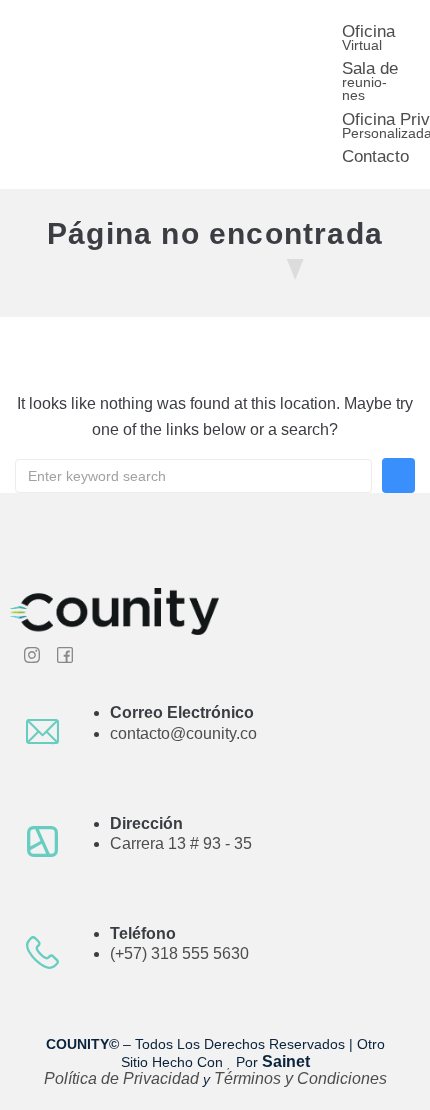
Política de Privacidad (123, 1078)
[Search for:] (193, 476)
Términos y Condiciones (300, 1078)
